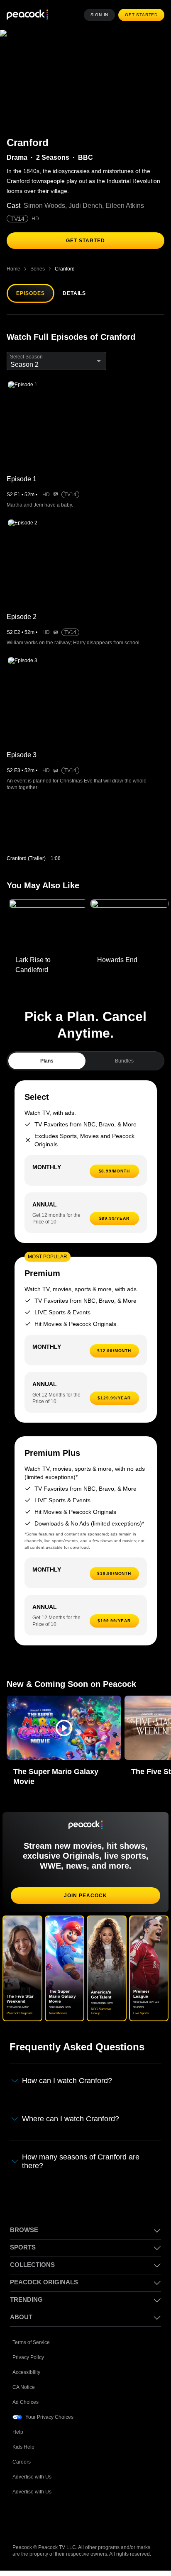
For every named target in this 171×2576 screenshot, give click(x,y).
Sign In (102, 15)
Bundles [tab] (124, 1061)
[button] (64, 1728)
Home (13, 269)
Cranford (64, 269)
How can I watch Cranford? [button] (69, 2081)
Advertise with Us (33, 2475)
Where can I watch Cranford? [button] (72, 2118)
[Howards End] (130, 926)
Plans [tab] (47, 1061)
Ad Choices (26, 2401)
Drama (17, 158)
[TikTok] (41, 2517)
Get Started (142, 15)
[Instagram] (84, 2517)
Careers (22, 2460)
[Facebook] (19, 2517)
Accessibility (27, 2371)
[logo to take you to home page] (27, 15)
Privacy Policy (28, 2356)
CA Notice (24, 2386)
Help (18, 2431)
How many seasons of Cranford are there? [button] (82, 2160)
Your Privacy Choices (50, 2416)
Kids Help (23, 2446)
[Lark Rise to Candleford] (48, 926)
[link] (46, 831)
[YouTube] (62, 2517)
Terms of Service (32, 2341)
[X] (105, 2517)
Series (37, 269)
